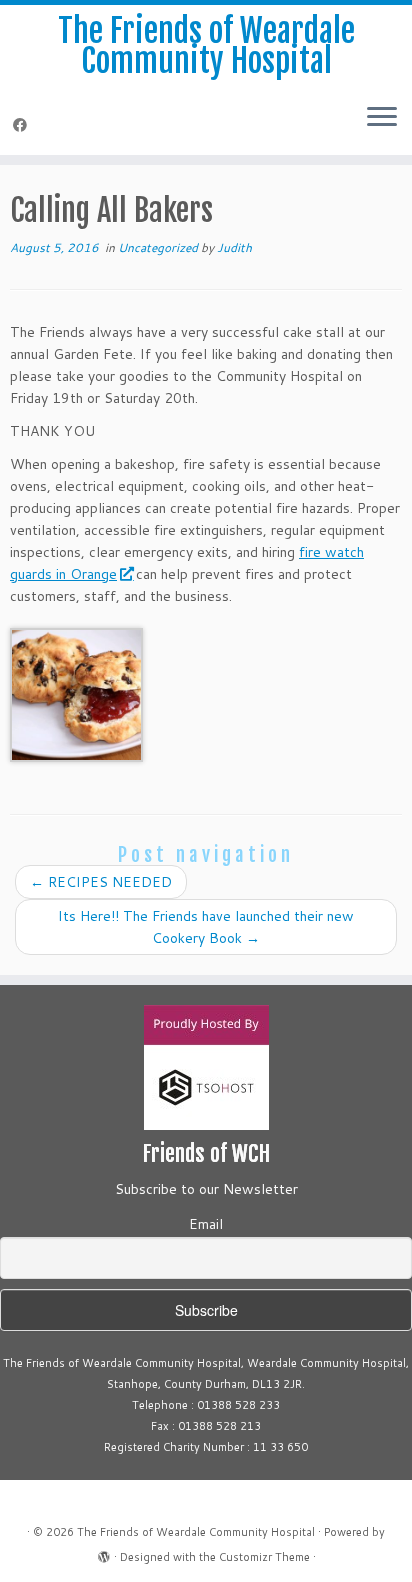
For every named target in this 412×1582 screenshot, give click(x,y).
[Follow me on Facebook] (23, 125)
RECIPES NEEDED (101, 882)
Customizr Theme (264, 1557)
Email (206, 1224)
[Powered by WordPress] (104, 1553)
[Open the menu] (382, 119)
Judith (234, 247)
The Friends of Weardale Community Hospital (206, 46)
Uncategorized (159, 247)
